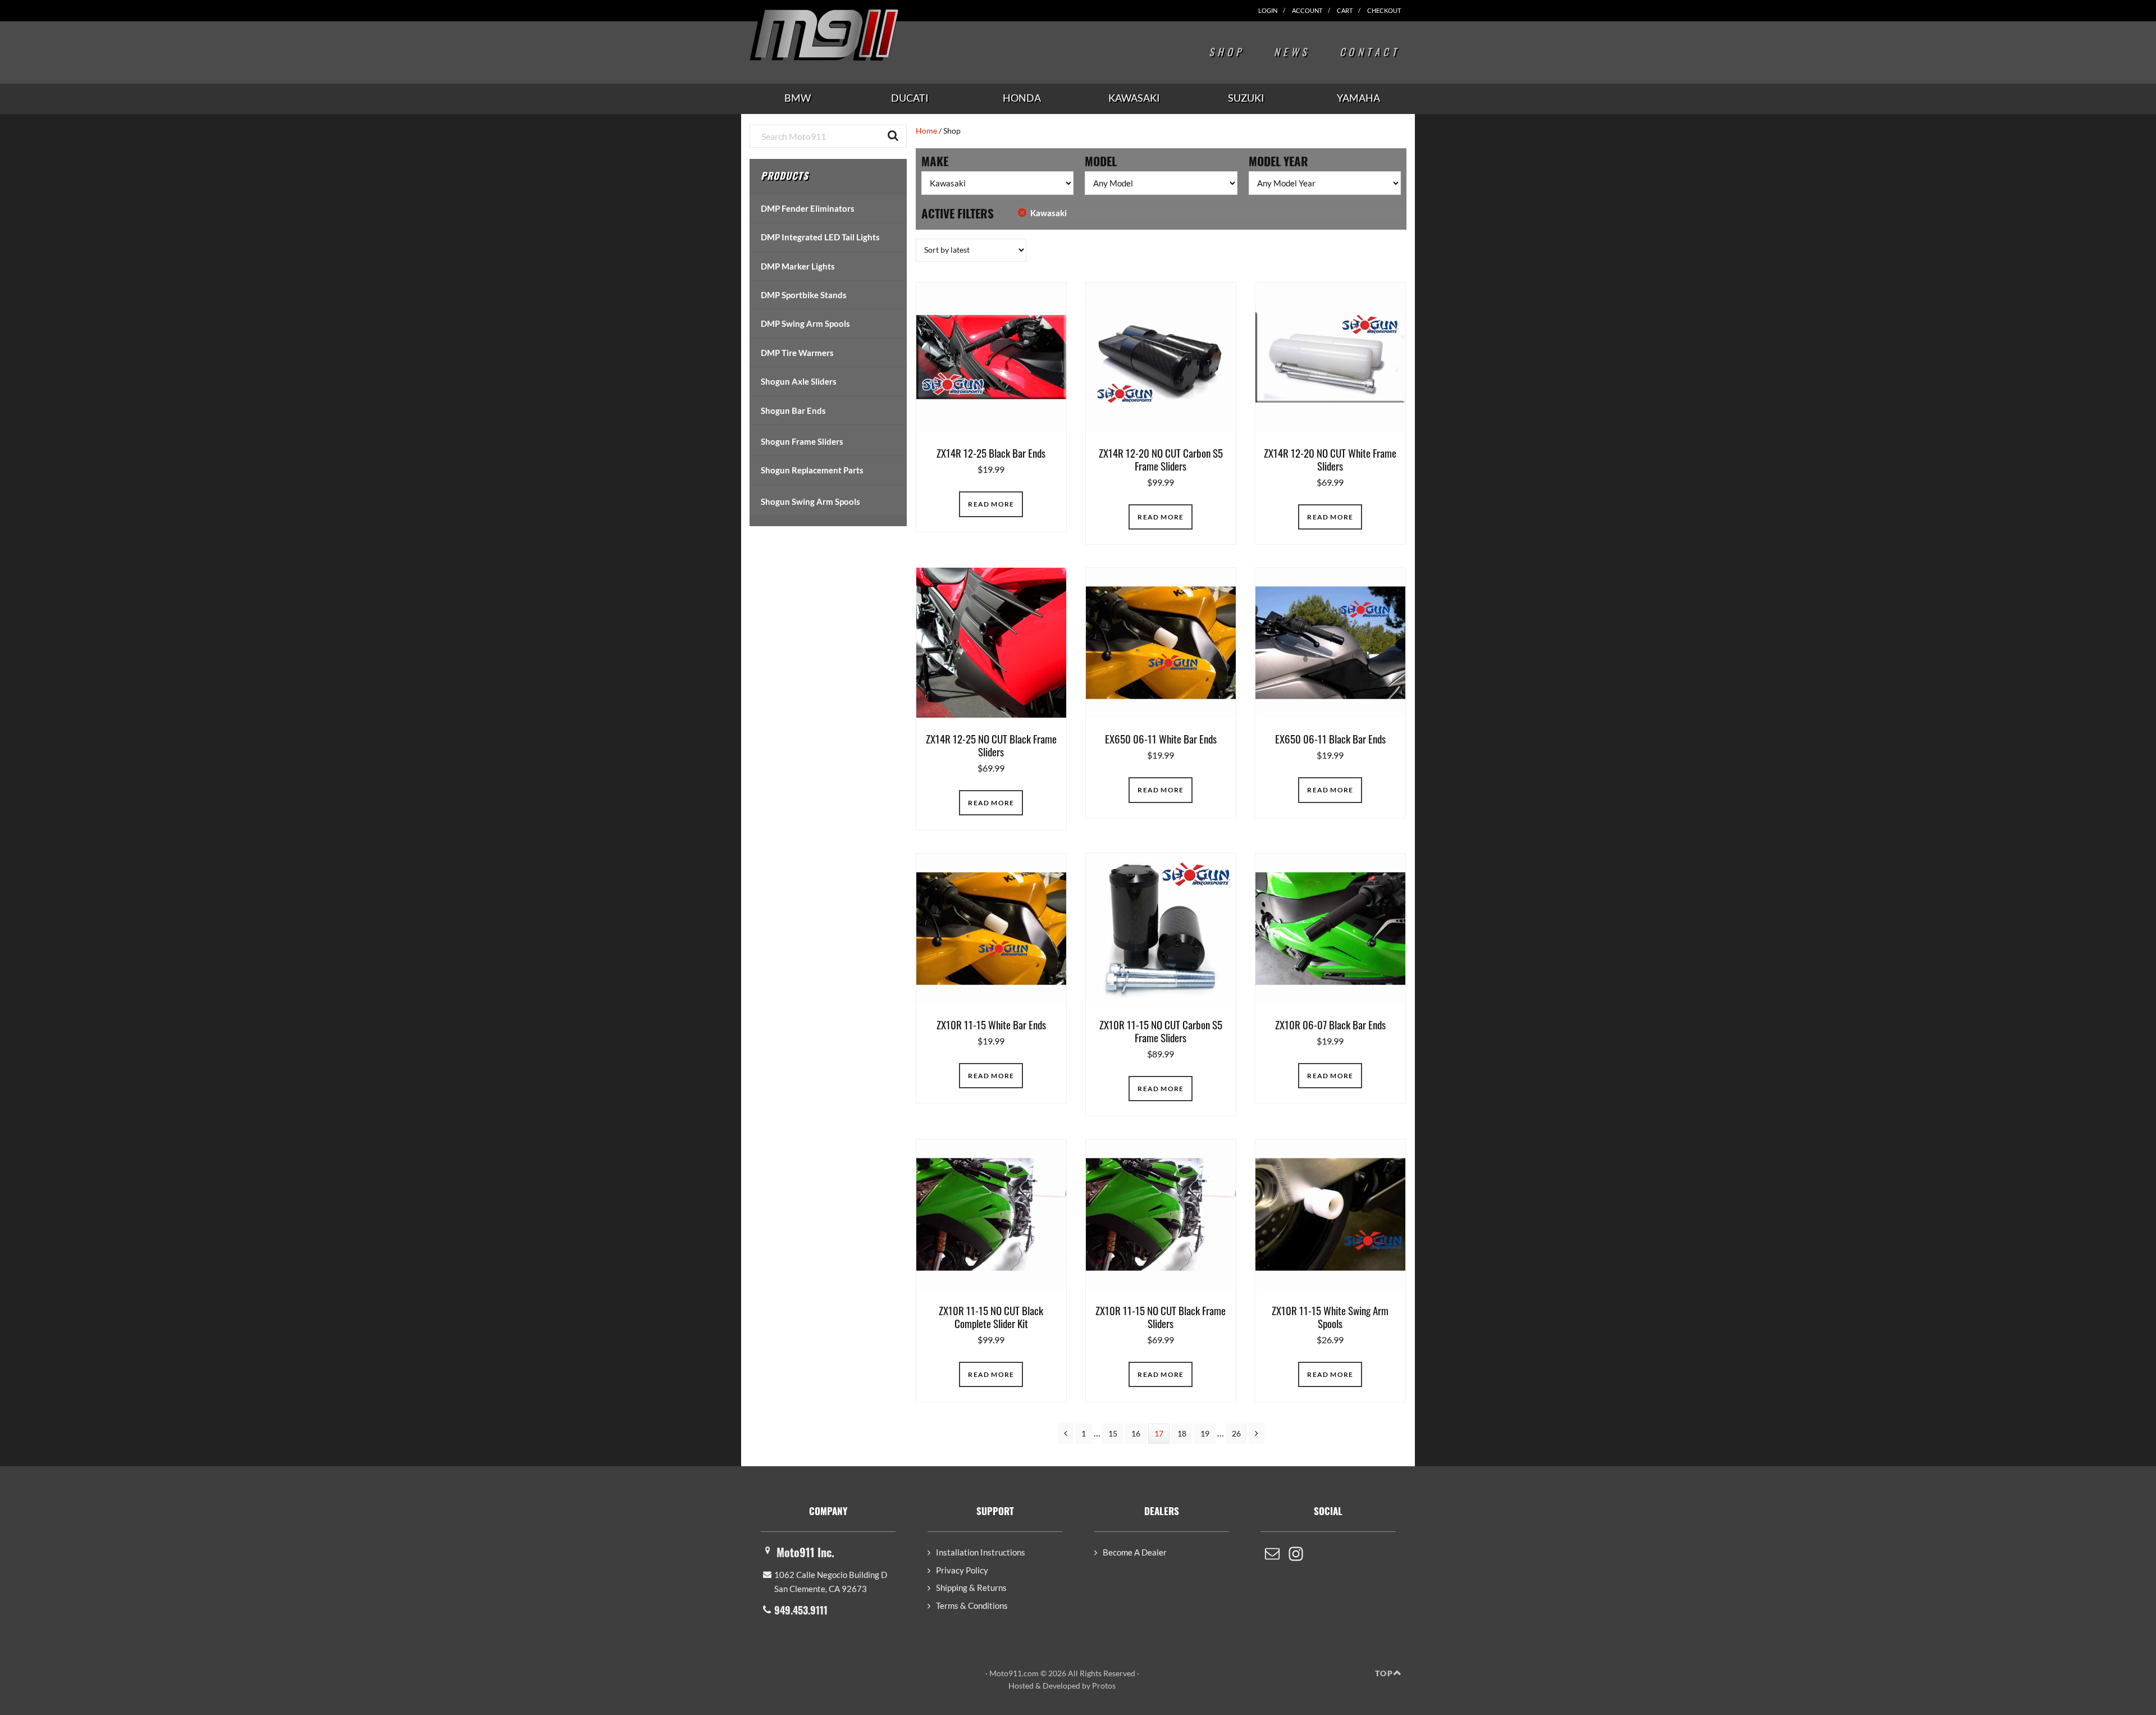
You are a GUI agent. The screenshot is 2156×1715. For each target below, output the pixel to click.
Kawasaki (1134, 98)
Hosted (1021, 1686)
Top (1384, 1673)
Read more (991, 504)
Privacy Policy (962, 1570)
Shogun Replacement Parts (812, 470)
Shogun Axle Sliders (799, 381)
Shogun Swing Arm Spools (810, 501)
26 (1239, 1433)
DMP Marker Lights (798, 266)
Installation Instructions (981, 1552)
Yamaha (1358, 98)
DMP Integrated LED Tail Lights (820, 237)
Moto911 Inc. (805, 1552)
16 (1139, 1433)
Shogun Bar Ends (793, 410)
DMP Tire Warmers (797, 353)
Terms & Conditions (972, 1605)
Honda (1022, 98)
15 (1116, 1433)
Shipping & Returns (971, 1588)
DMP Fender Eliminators (808, 208)
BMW (798, 98)
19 (1208, 1433)
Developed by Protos (1079, 1686)
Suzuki (1246, 98)
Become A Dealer (1135, 1552)
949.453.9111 (801, 1610)
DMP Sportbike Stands (804, 295)
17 (1162, 1433)
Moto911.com (851, 35)
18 (1185, 1433)
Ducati (910, 98)
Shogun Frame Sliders (802, 441)
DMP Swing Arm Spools (805, 323)
